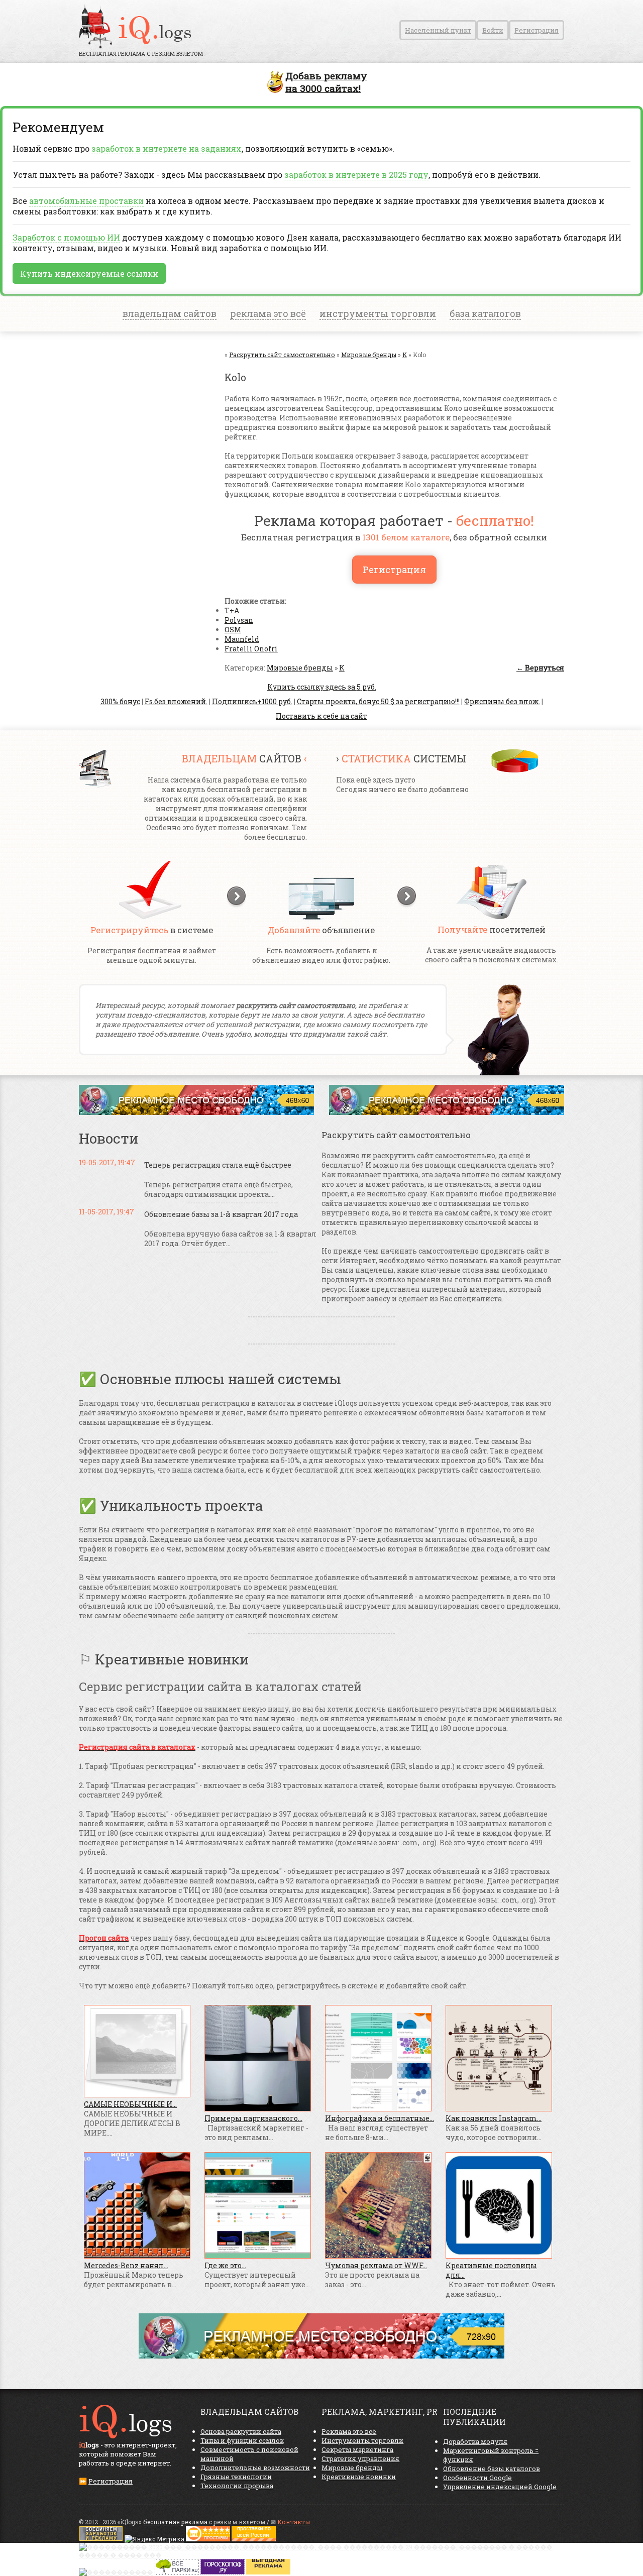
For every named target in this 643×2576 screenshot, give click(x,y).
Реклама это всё (349, 2431)
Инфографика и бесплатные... (380, 2118)
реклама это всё (268, 313)
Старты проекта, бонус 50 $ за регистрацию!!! (378, 701)
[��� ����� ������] (177, 2572)
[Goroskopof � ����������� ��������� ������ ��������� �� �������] (223, 2572)
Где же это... (225, 2265)
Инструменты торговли (362, 2440)
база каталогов (485, 313)
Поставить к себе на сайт (321, 716)
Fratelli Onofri (251, 649)
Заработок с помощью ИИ (66, 237)
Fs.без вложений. (176, 701)
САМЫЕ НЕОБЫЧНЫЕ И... (130, 2104)
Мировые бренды (300, 668)
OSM (233, 630)
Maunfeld (242, 639)
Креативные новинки (359, 2477)
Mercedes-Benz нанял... (126, 2265)
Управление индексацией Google (500, 2487)
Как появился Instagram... (494, 2118)
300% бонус (120, 701)
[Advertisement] (139, 451)
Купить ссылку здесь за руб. (322, 687)
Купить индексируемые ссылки (89, 273)
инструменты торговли (378, 313)
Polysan (239, 620)
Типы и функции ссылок (242, 2440)
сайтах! (326, 82)
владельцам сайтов (170, 313)
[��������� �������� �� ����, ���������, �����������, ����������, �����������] (254, 2539)
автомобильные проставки (86, 201)
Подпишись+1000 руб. (252, 701)
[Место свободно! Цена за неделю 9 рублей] (196, 1112)
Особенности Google (477, 2478)
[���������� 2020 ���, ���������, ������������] (321, 2555)
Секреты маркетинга (357, 2449)
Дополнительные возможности (255, 2468)
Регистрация (537, 30)
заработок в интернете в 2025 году (356, 175)
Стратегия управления (360, 2458)
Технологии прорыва (237, 2486)
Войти (493, 30)
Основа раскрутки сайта (241, 2431)
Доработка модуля (475, 2441)
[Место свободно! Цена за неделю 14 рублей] (321, 2356)
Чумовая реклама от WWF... (376, 2265)
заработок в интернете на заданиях (167, 148)
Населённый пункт (438, 30)
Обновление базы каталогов (492, 2469)
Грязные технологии (236, 2477)
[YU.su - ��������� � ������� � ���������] (268, 2572)
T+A (232, 610)
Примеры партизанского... (253, 2118)
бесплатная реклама (175, 2522)
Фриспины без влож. (502, 701)
